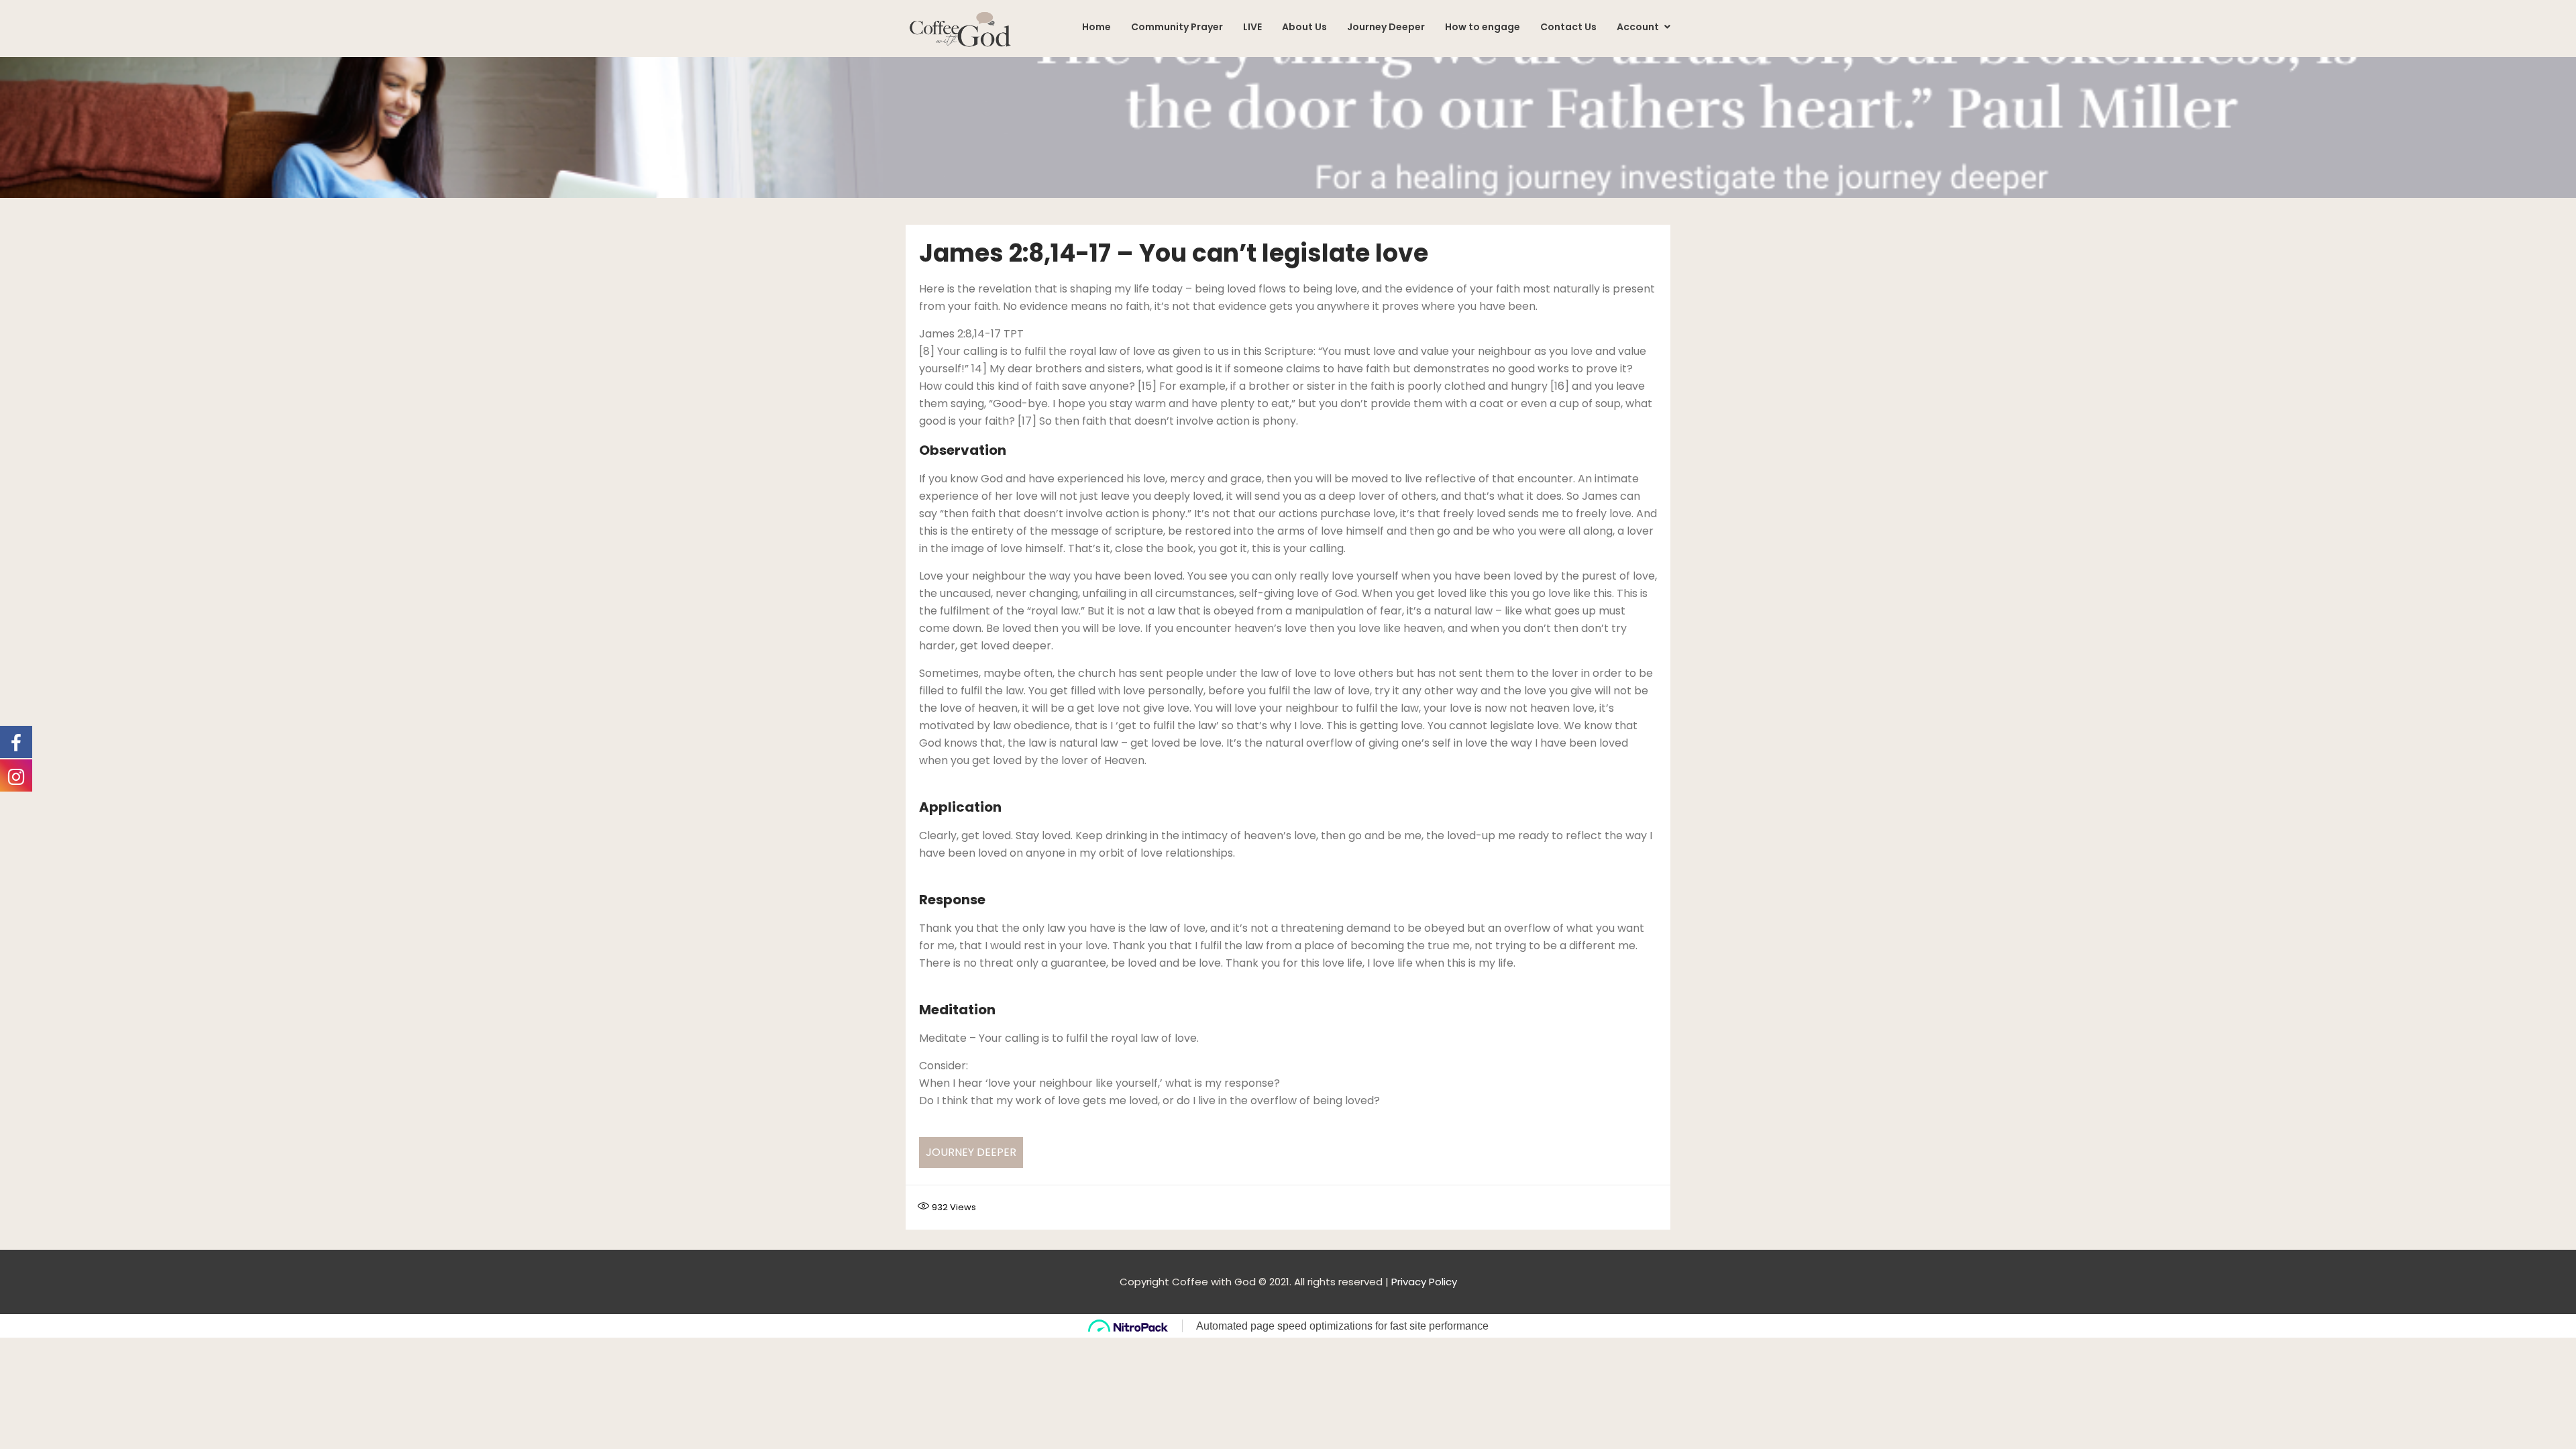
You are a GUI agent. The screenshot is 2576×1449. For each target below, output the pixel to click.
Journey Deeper (1386, 27)
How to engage (1483, 27)
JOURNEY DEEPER (971, 1152)
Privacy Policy (1424, 1282)
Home (1096, 27)
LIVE (1252, 27)
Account (1639, 27)
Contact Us (1568, 27)
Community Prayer (1177, 27)
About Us (1304, 27)
